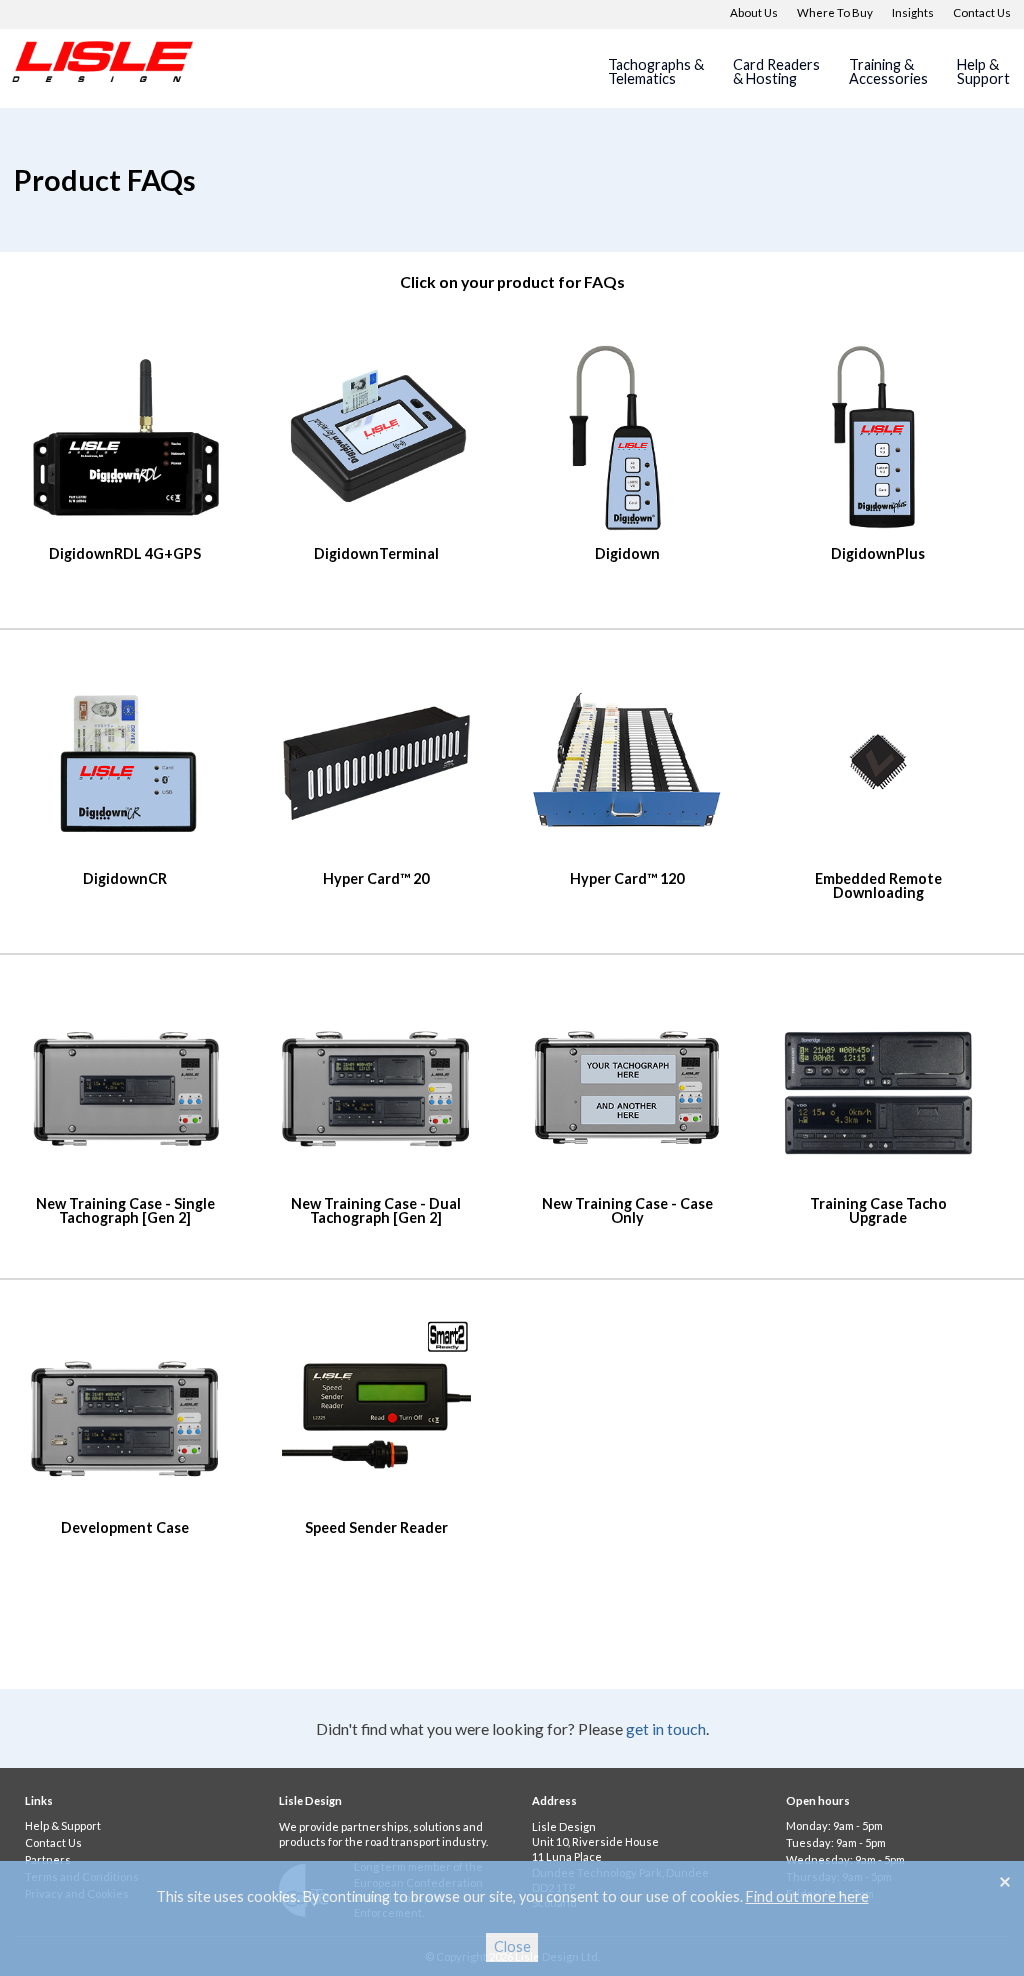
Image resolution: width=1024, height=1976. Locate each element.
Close (512, 1946)
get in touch (666, 1728)
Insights (913, 12)
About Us (754, 12)
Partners (48, 1859)
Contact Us (982, 12)
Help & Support (63, 1825)
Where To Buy (835, 12)
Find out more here (807, 1896)
